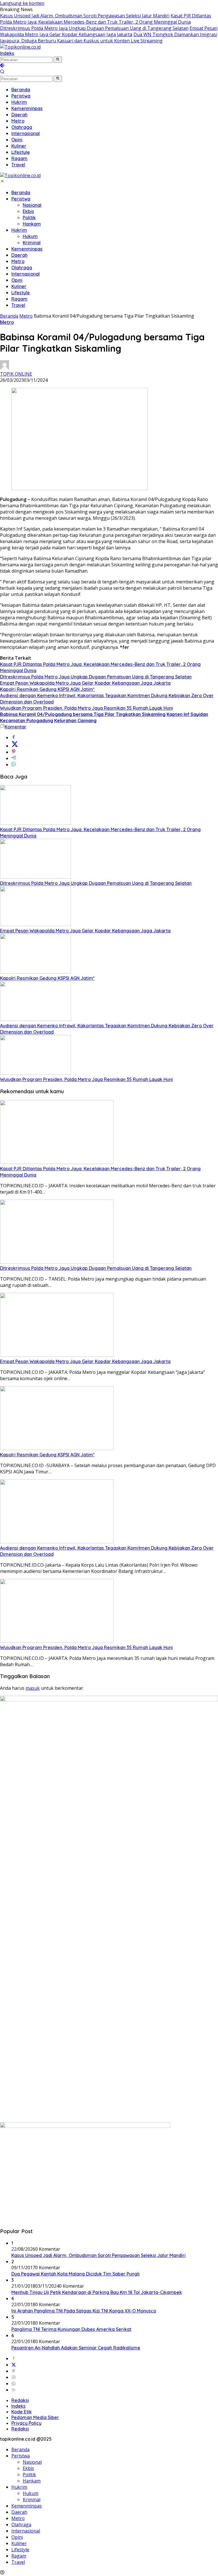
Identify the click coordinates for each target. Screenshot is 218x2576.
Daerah (19, 255)
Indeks (7, 53)
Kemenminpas (27, 249)
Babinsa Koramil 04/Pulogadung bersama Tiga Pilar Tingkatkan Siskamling (83, 714)
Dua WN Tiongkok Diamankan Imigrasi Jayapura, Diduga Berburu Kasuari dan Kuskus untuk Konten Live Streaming (109, 38)
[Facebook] (14, 2358)
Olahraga (22, 268)
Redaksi (20, 2400)
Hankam (32, 224)
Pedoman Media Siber (35, 2417)
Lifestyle (21, 293)
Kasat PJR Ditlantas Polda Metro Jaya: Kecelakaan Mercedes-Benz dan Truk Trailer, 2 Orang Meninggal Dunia (106, 19)
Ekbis (28, 211)
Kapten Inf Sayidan (187, 714)
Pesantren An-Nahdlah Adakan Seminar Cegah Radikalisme (76, 2348)
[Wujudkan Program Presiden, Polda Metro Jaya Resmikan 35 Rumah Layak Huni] (35, 1073)
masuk (33, 1688)
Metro (18, 261)
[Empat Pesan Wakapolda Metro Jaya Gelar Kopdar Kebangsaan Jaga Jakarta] (35, 924)
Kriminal (32, 243)
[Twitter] (14, 2365)
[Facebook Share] (14, 738)
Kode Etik (22, 2412)
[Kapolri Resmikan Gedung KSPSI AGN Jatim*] (35, 972)
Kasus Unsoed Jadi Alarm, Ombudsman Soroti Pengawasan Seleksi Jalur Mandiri (85, 16)
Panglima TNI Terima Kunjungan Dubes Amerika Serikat (71, 2329)
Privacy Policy (26, 2423)
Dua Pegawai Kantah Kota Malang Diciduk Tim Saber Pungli (76, 2274)
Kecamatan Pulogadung (27, 720)
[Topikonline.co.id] (20, 47)
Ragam (19, 299)
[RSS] (14, 2390)
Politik (29, 218)
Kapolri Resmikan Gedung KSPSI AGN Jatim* (47, 689)
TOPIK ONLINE (16, 374)
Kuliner (19, 286)
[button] (58, 60)
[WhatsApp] (14, 2384)
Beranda (21, 192)
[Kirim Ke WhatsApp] (14, 765)
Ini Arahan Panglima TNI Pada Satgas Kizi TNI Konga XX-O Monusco (84, 2311)
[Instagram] (14, 2377)
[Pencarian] (2, 72)
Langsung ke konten (22, 3)
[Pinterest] (14, 2371)
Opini (17, 280)
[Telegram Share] (14, 758)
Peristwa (21, 199)
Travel (18, 305)
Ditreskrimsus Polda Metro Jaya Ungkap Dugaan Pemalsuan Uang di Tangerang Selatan (94, 28)
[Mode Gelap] (2, 66)
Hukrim (19, 230)
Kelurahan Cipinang (75, 720)
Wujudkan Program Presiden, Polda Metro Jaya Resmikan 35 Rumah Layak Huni (86, 708)
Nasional (32, 205)
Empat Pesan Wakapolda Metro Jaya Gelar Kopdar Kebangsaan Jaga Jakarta (109, 31)
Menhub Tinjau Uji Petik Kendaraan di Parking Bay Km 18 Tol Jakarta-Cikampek (97, 2292)
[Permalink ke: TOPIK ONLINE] (5, 368)
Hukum (30, 236)
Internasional (26, 274)
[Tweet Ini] (15, 746)
